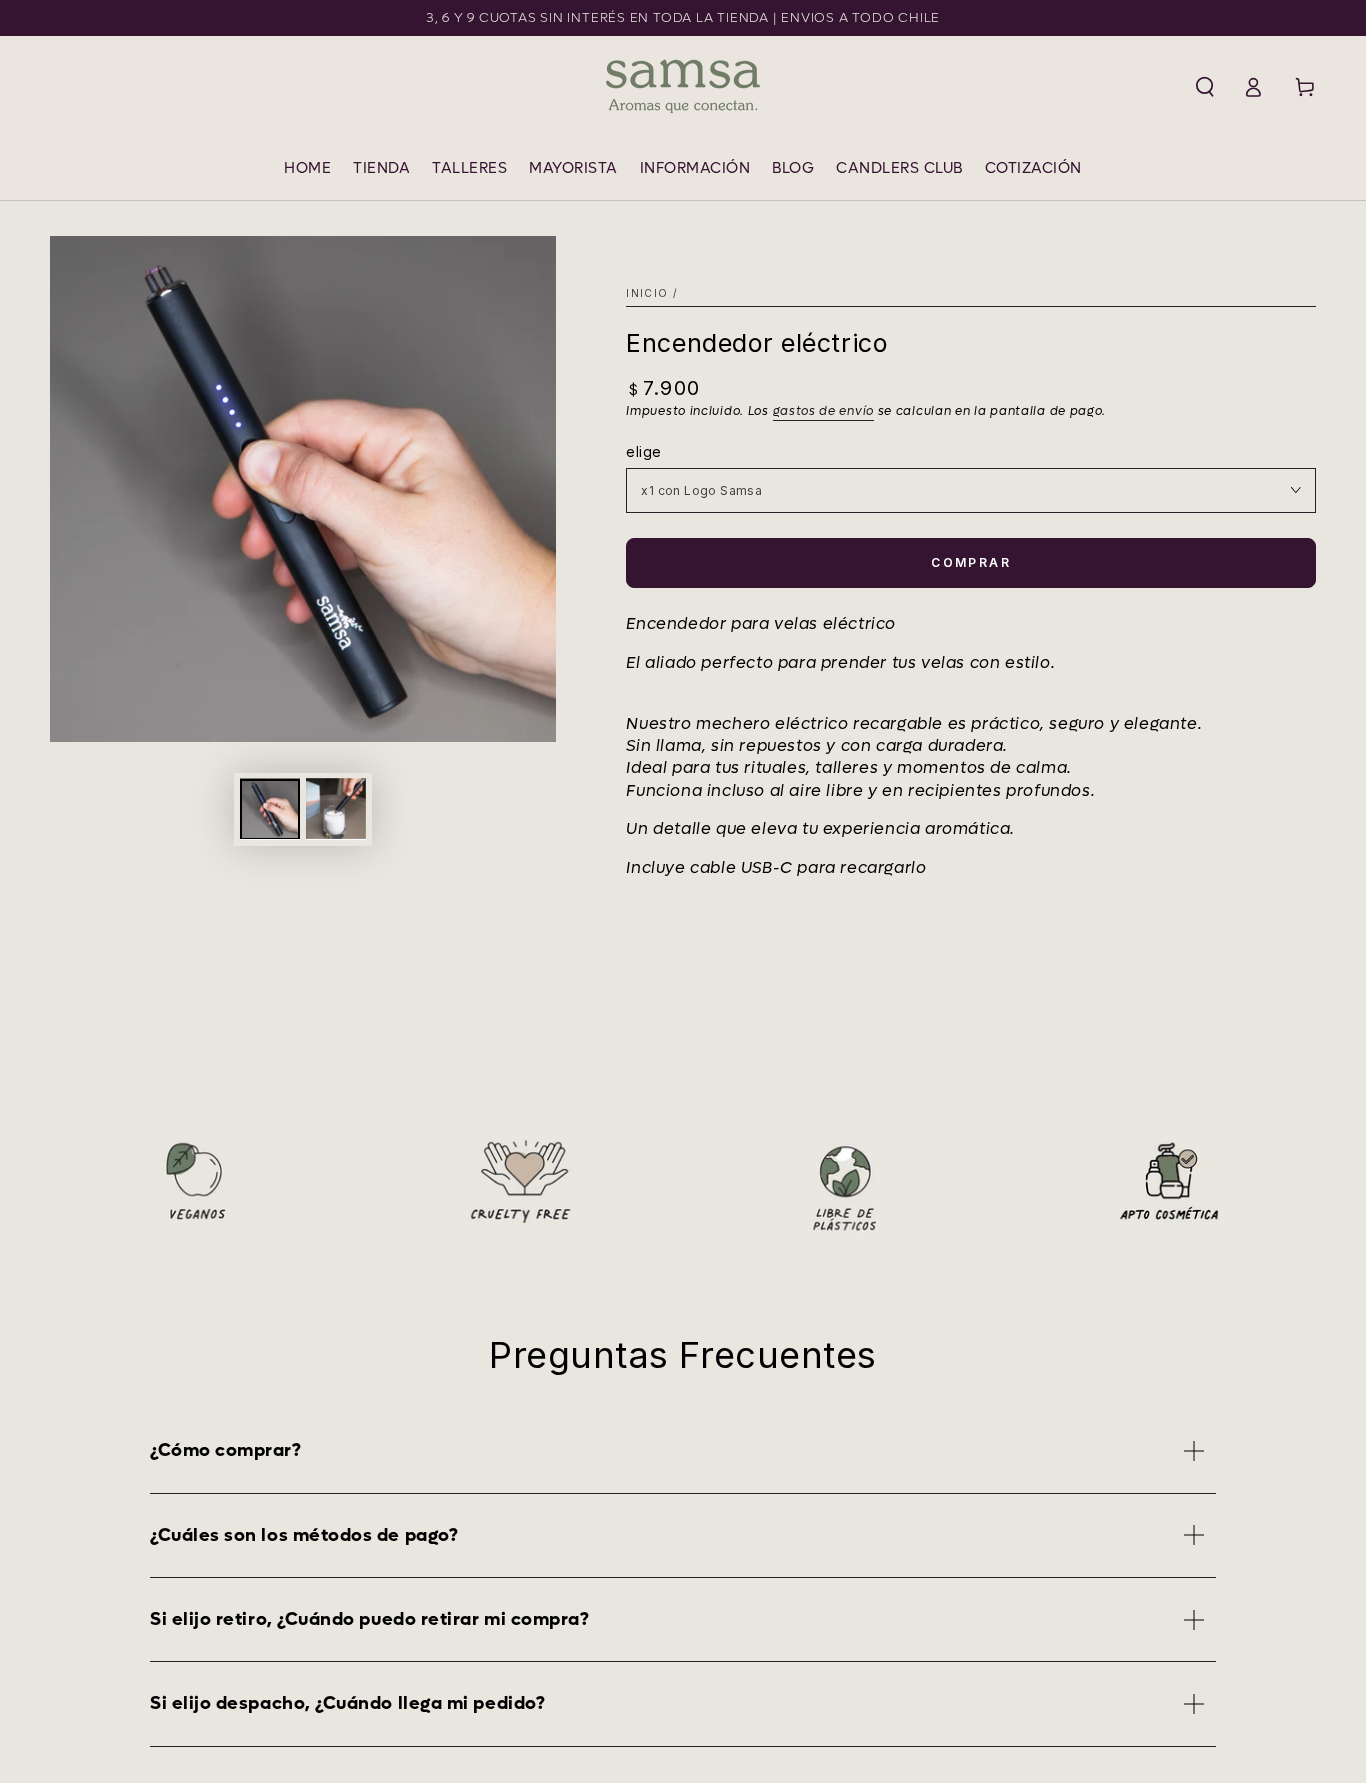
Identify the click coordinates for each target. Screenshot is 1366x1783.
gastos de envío (824, 411)
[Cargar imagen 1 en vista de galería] (270, 808)
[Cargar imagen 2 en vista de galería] (336, 808)
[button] (1205, 87)
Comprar (971, 562)
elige (643, 451)
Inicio (647, 293)
